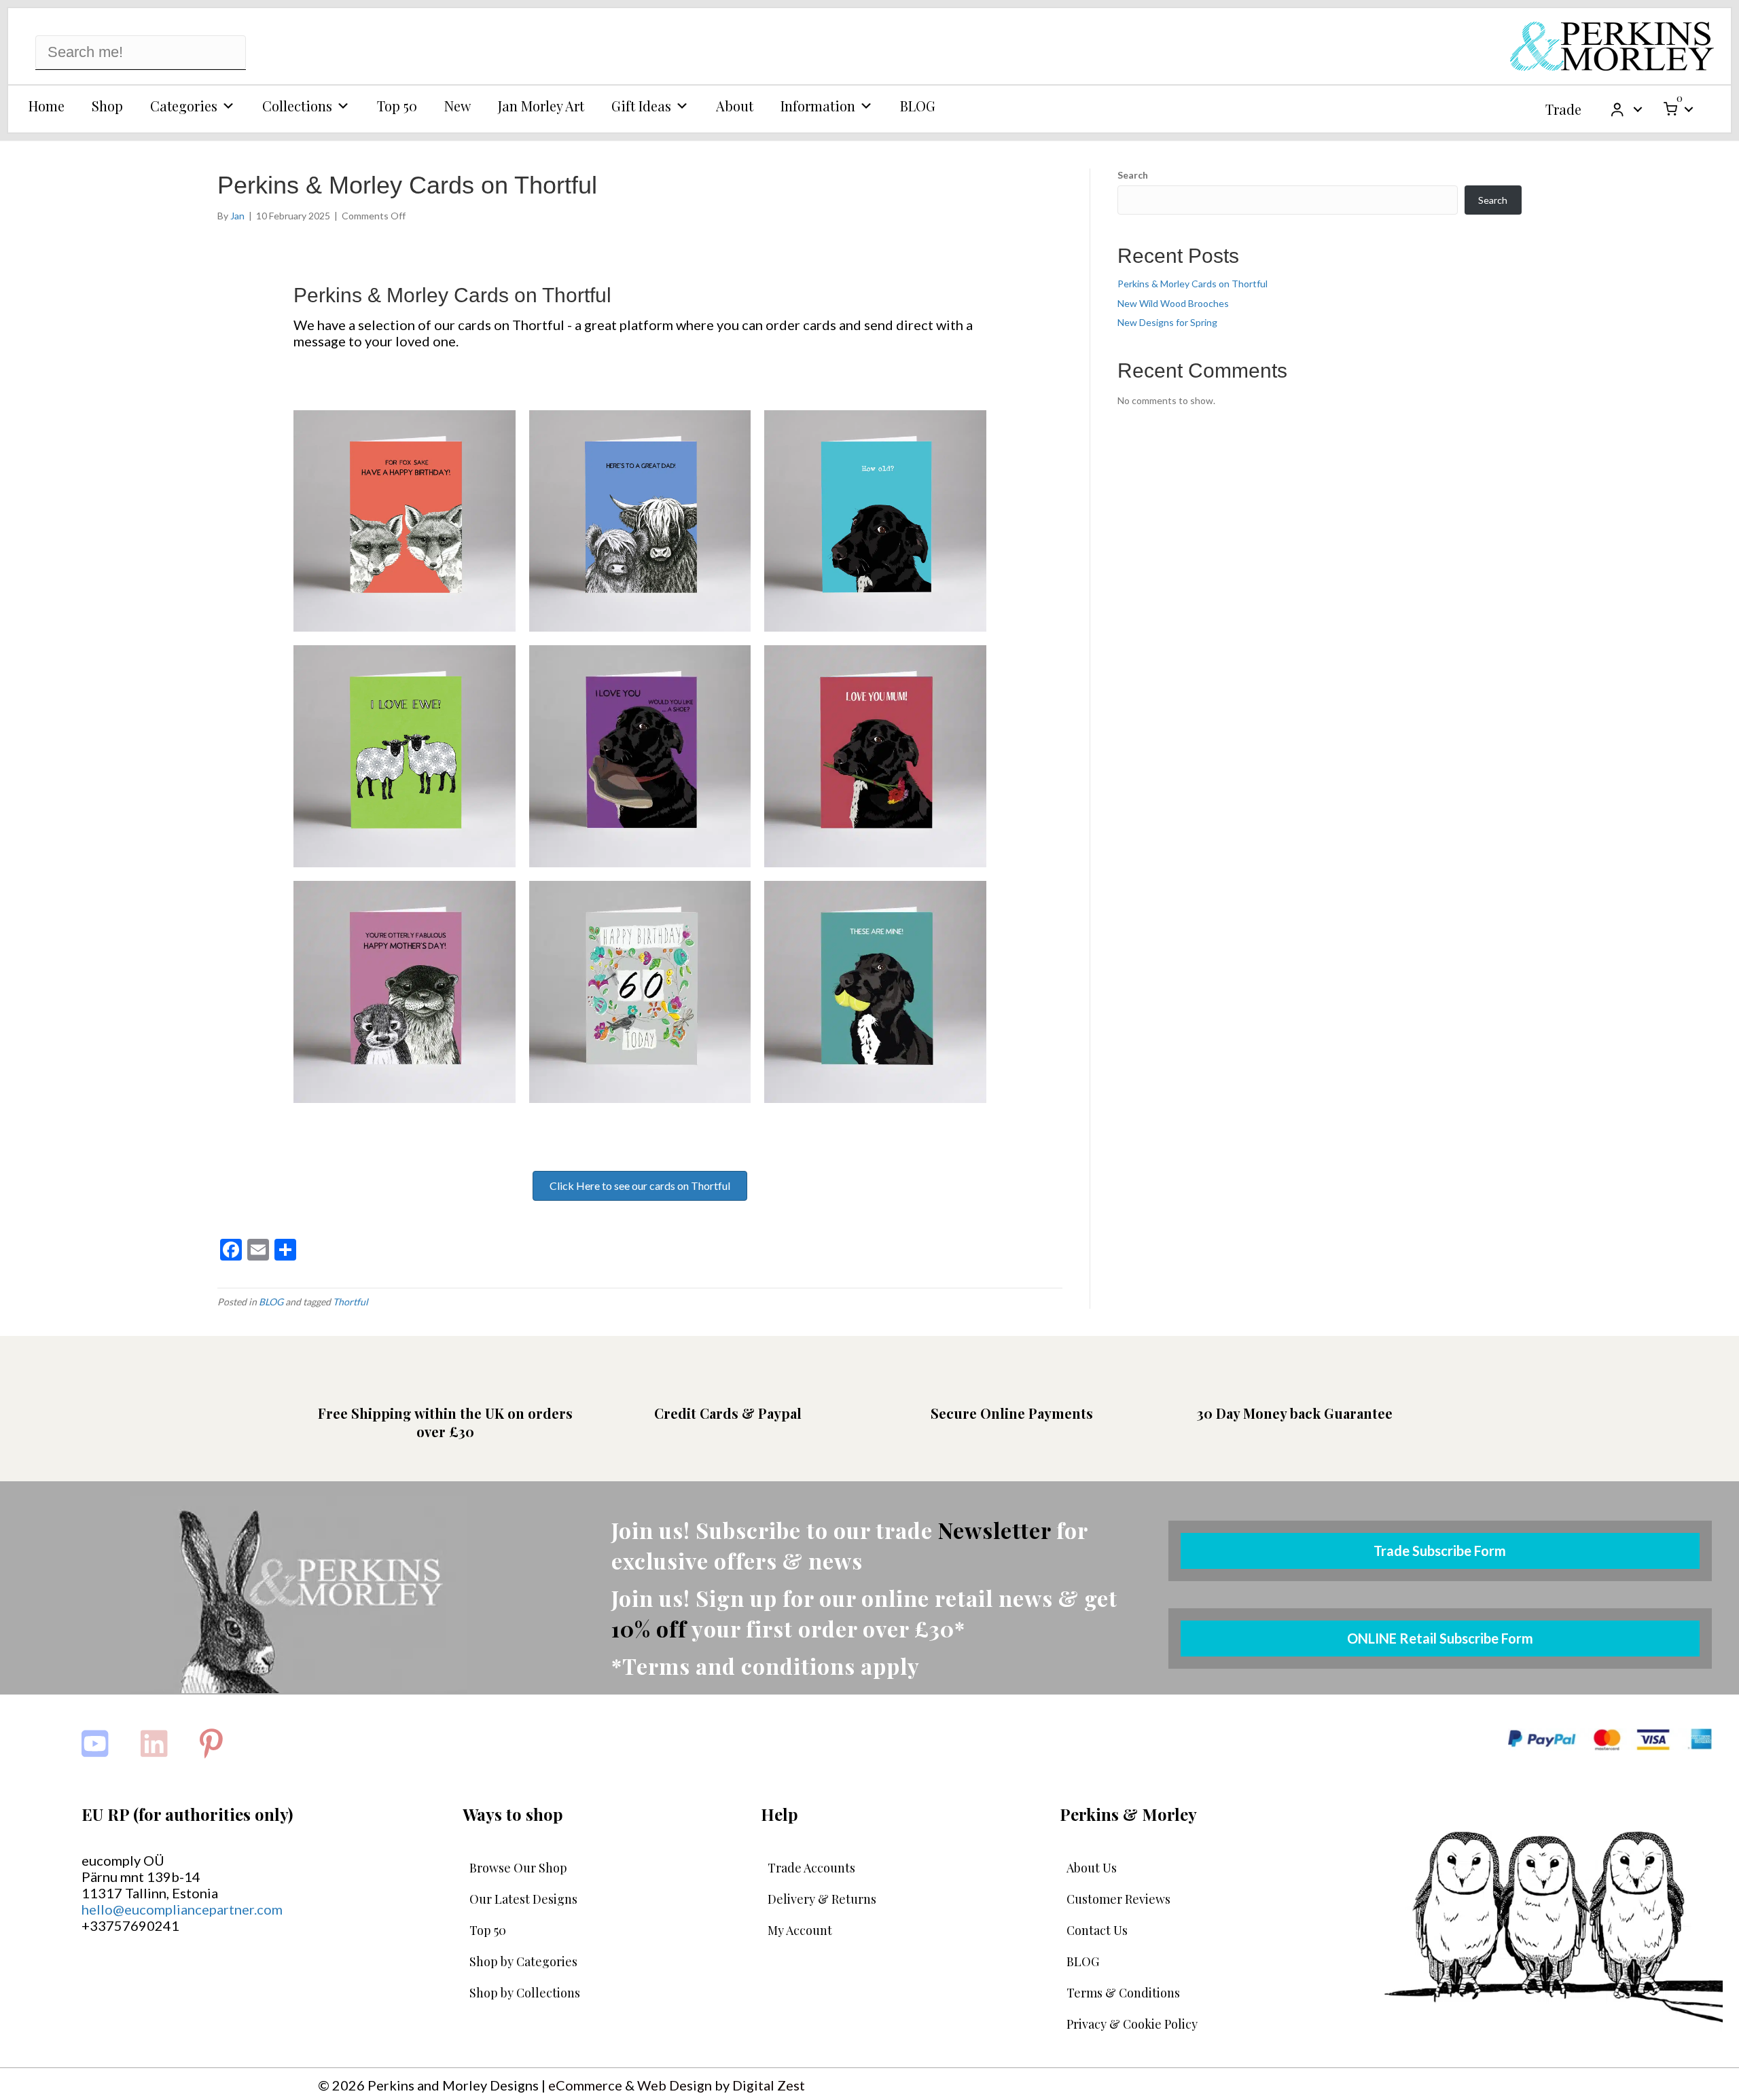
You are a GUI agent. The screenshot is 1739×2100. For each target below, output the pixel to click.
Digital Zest (769, 2085)
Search (1133, 175)
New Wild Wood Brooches (1173, 303)
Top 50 (397, 106)
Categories (184, 106)
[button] (1638, 109)
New (458, 106)
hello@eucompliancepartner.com (182, 1909)
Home (47, 106)
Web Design (675, 2085)
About (735, 106)
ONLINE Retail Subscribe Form (1440, 1638)
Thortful (351, 1302)
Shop (107, 106)
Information (818, 106)
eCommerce (585, 2085)
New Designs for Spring (1167, 322)
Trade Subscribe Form (1440, 1551)
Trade (1563, 109)
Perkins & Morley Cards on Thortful (1193, 284)
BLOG (918, 106)
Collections (297, 106)
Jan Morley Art (541, 106)
